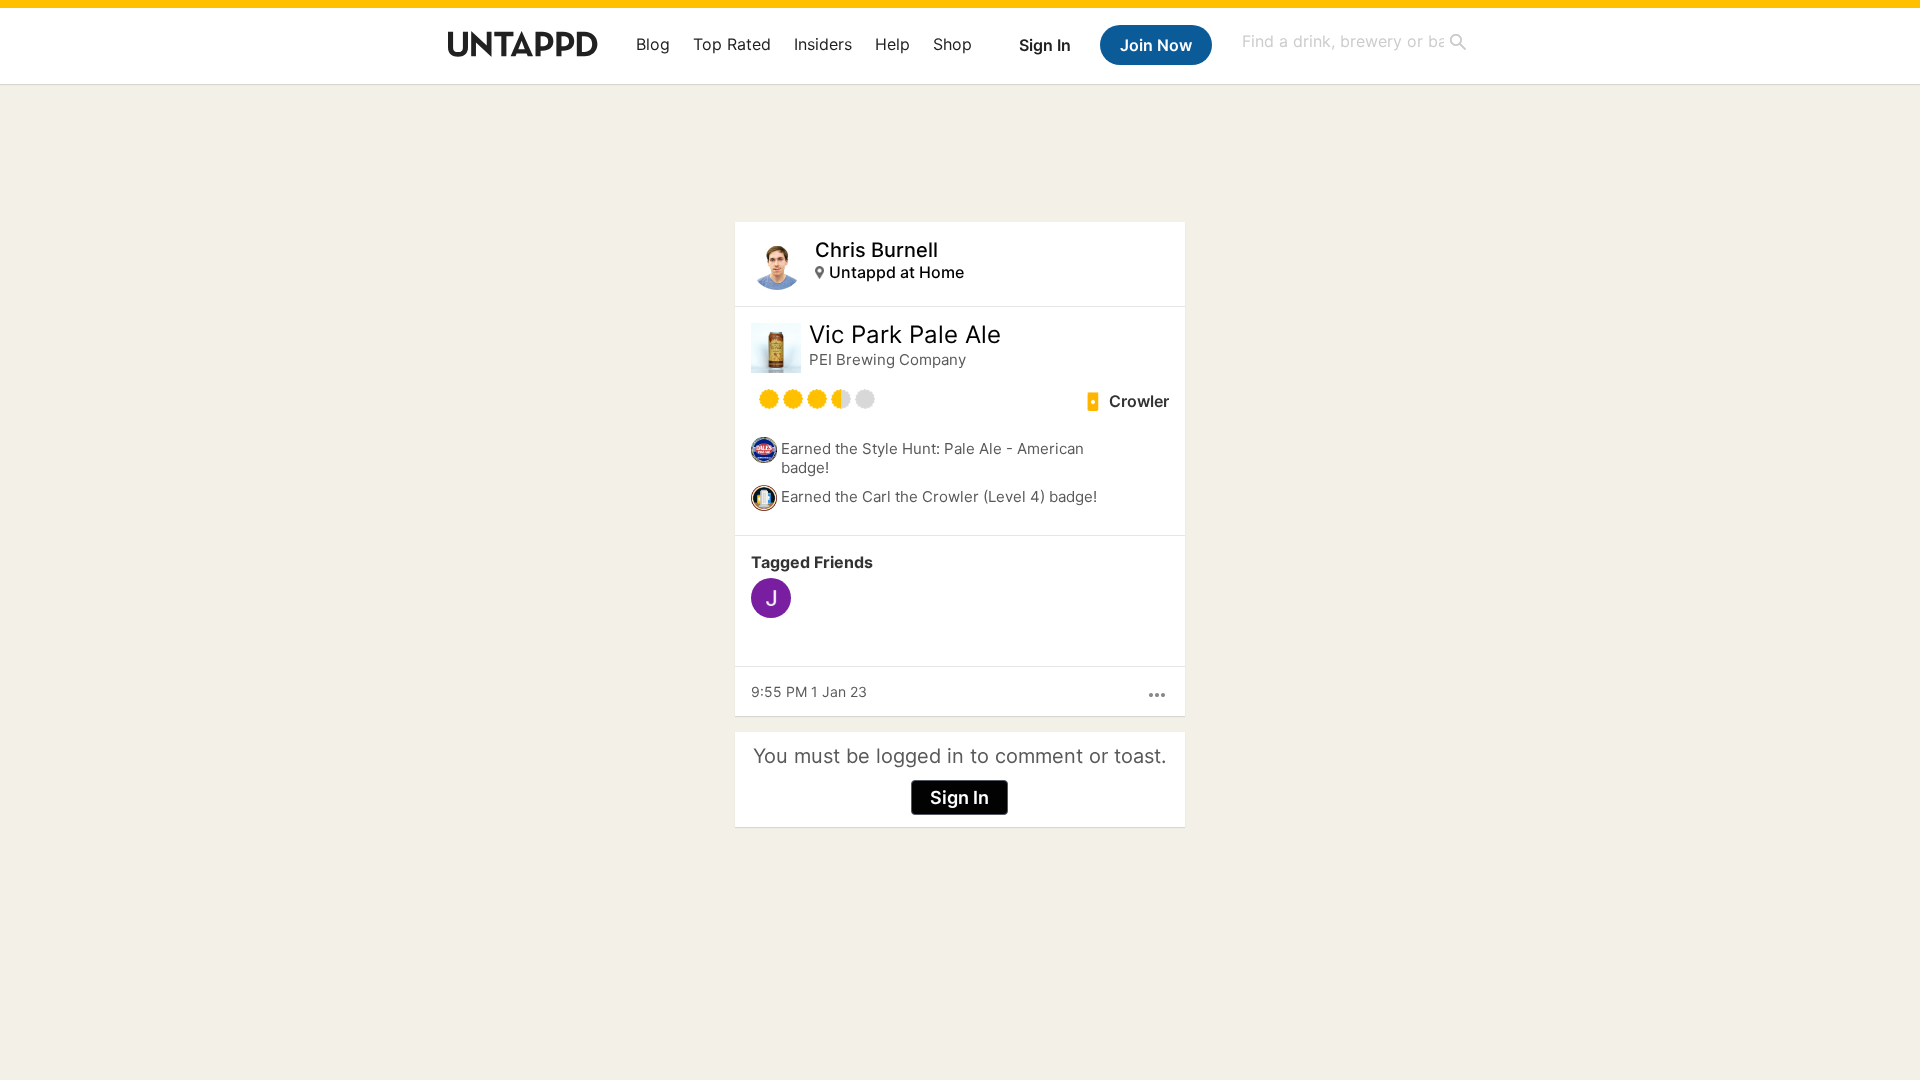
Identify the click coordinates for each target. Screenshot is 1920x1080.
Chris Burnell (876, 250)
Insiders (823, 44)
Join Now (1156, 45)
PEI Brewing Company (887, 359)
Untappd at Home (896, 272)
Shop (952, 44)
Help (892, 44)
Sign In (1045, 45)
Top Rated (732, 44)
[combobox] (1355, 41)
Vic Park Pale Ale (905, 335)
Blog (653, 44)
